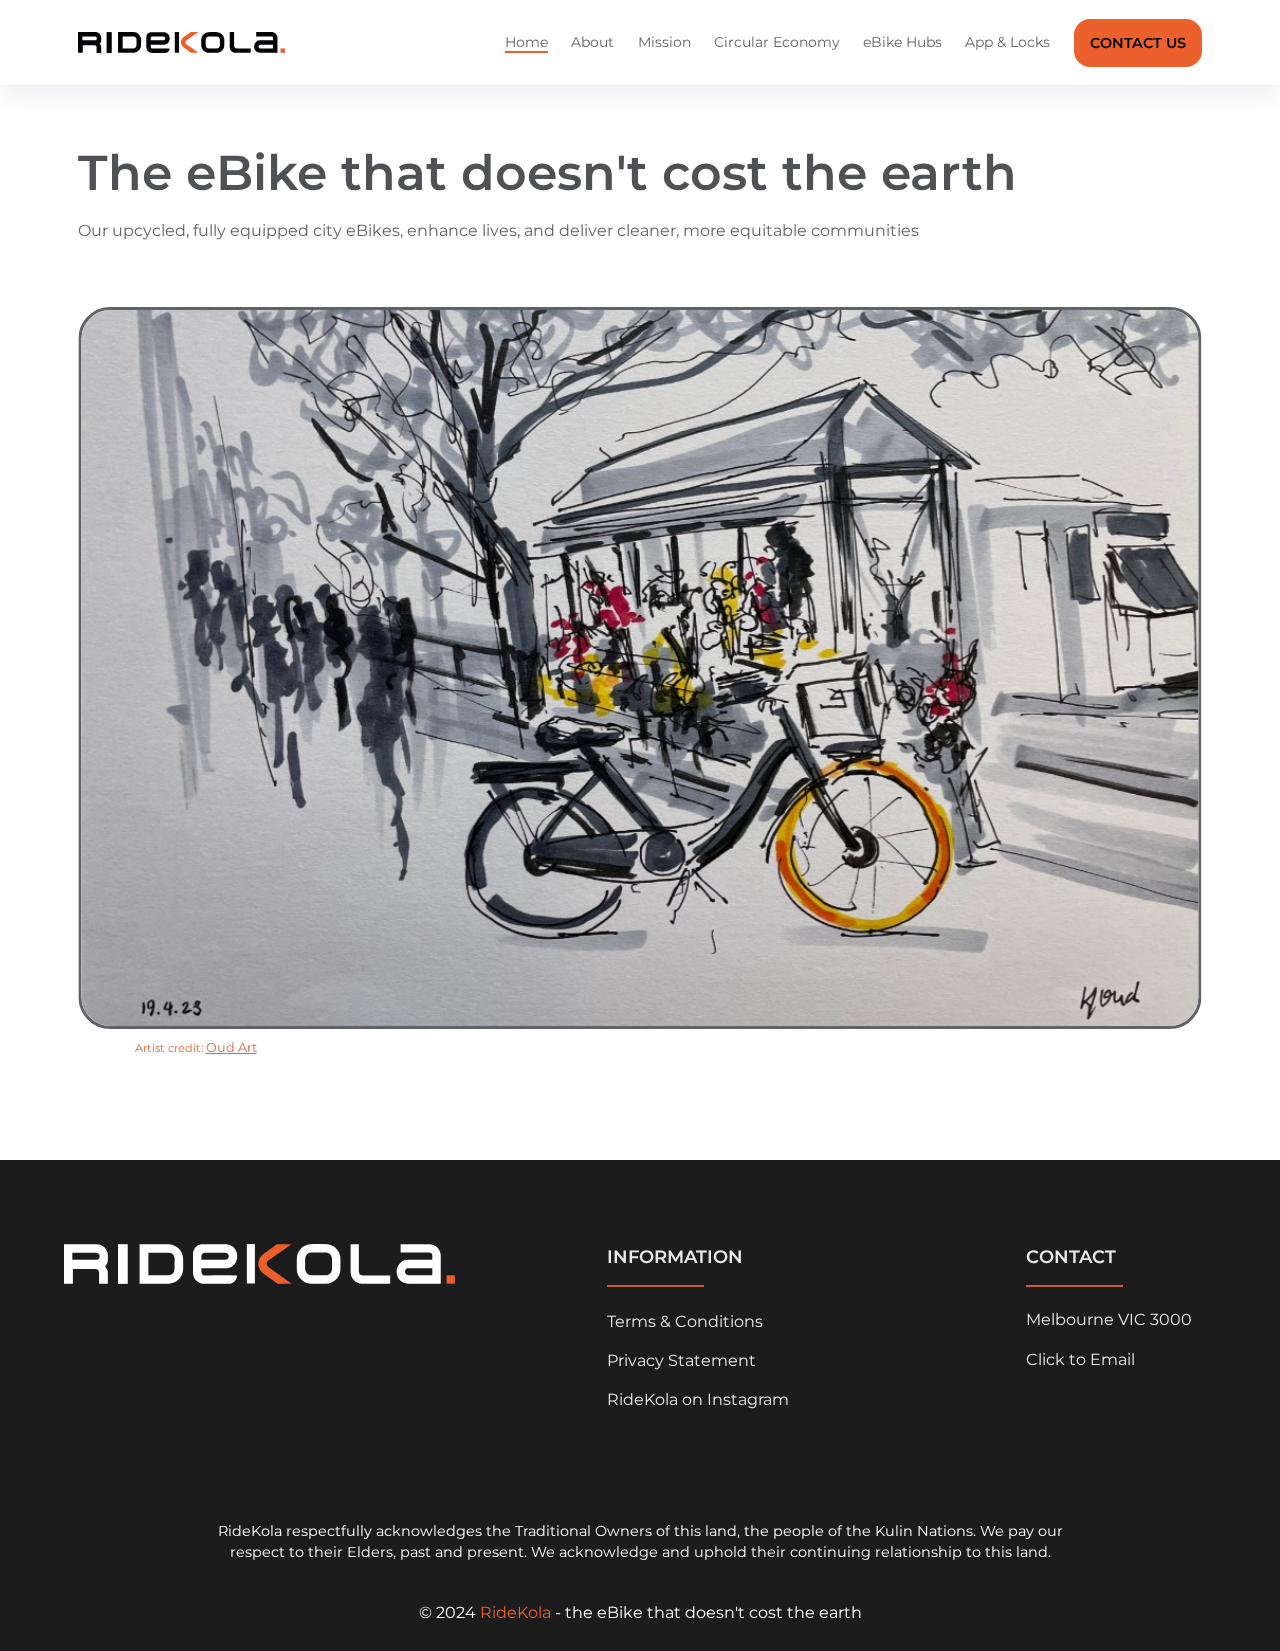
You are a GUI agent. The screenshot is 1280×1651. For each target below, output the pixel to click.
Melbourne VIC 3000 (1109, 1319)
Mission (664, 42)
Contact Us (1138, 43)
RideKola (515, 1612)
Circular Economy (777, 42)
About (592, 42)
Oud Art (231, 1047)
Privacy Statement (681, 1360)
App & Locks (1007, 42)
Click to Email (1080, 1359)
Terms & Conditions (685, 1321)
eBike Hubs (902, 42)
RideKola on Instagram (698, 1399)
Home (526, 42)
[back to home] (181, 42)
